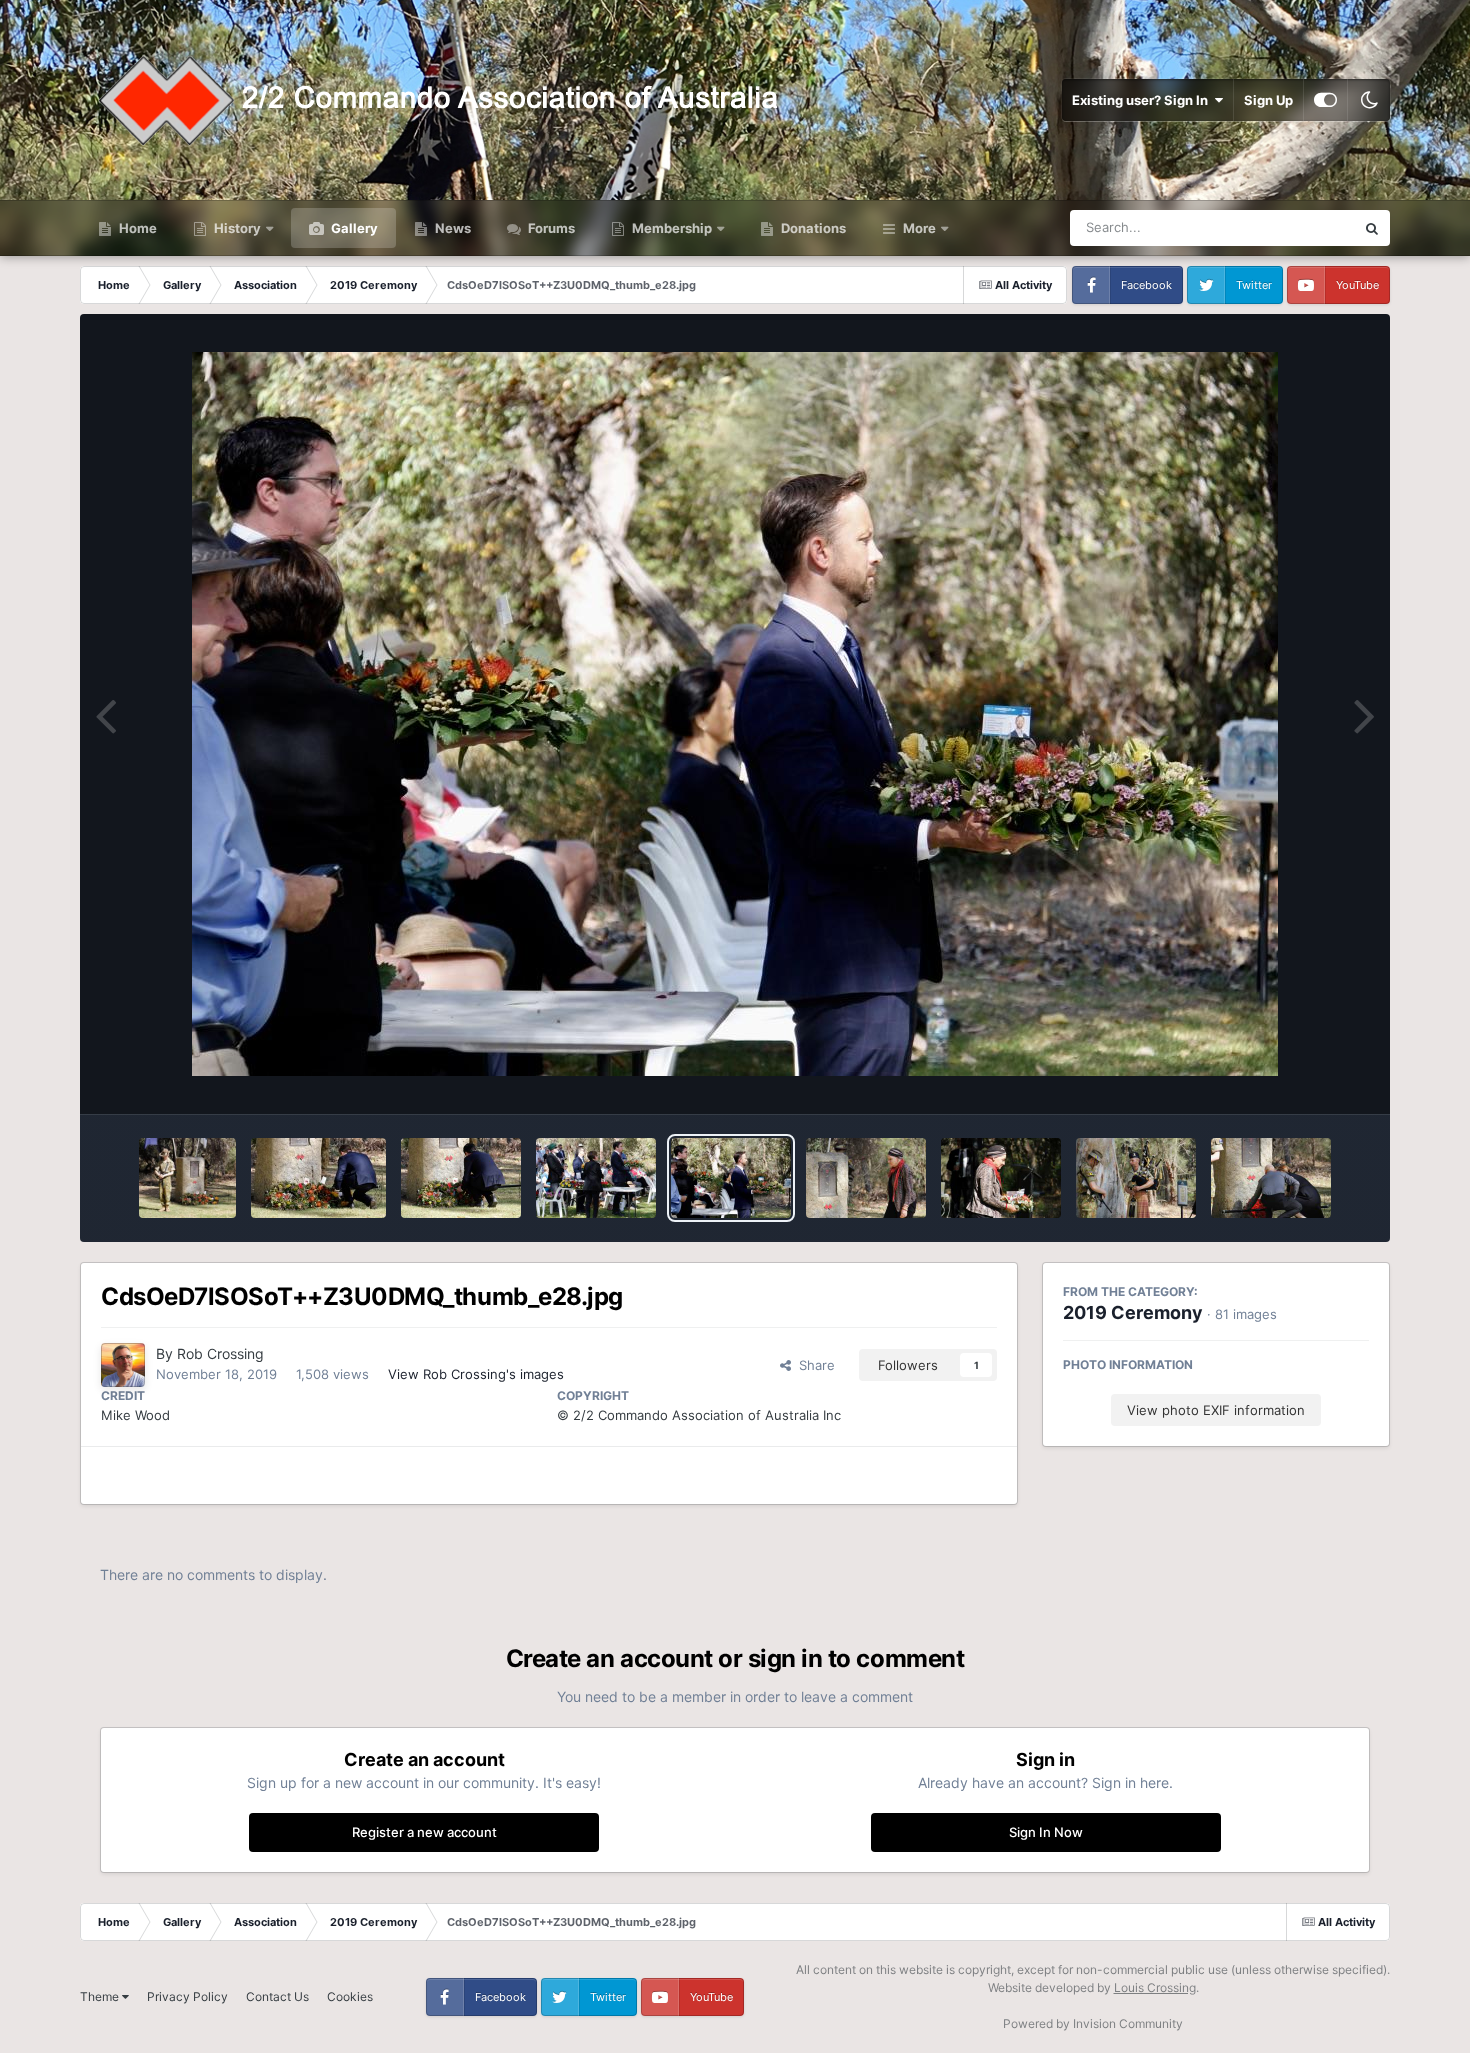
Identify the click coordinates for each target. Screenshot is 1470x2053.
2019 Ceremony (1133, 1312)
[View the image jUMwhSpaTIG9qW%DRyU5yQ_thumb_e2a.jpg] (461, 1178)
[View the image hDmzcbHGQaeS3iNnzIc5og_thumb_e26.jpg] (866, 1178)
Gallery (353, 228)
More (919, 228)
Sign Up (1268, 100)
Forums (550, 228)
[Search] (1372, 228)
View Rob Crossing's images (476, 1374)
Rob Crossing (220, 1353)
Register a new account (424, 1832)
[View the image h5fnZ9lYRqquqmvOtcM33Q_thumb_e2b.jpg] (318, 1178)
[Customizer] (1325, 100)
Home (136, 228)
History (237, 228)
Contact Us (277, 1996)
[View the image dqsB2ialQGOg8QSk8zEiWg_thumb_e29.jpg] (596, 1178)
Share (813, 1365)
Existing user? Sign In (1143, 100)
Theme (101, 1996)
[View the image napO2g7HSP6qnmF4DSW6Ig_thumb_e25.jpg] (1001, 1178)
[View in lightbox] (735, 714)
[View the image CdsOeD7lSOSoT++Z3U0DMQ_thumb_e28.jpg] (731, 1178)
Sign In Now (1046, 1832)
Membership (672, 228)
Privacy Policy (187, 1996)
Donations (812, 228)
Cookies (350, 1996)
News (451, 228)
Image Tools (1308, 1078)
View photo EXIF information (1216, 1410)
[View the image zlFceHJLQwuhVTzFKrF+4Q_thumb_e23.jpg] (1271, 1178)
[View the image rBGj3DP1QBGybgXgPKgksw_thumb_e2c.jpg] (187, 1178)
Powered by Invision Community (1093, 2023)
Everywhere (1293, 227)
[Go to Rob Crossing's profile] (123, 1365)
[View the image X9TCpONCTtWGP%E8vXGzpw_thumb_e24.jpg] (1136, 1178)
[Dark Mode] (1369, 100)
